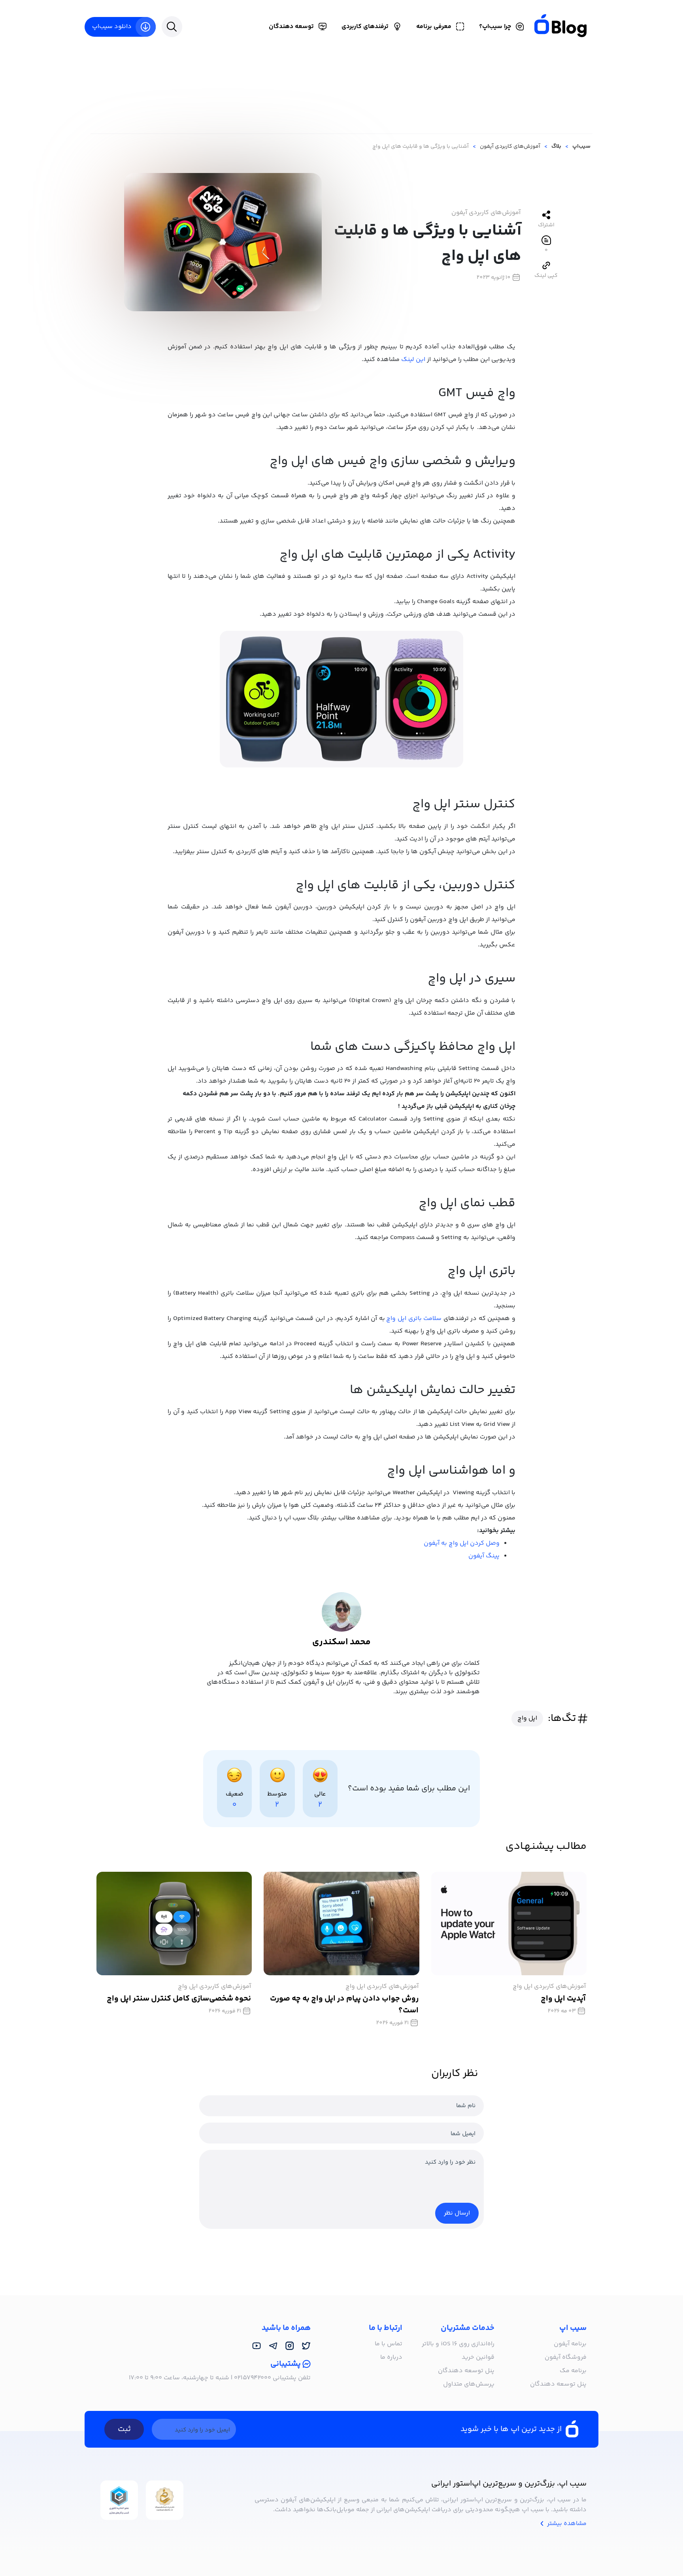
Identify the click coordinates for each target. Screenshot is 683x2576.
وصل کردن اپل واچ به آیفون (462, 1543)
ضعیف (235, 1794)
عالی (320, 1794)
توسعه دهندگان (291, 27)
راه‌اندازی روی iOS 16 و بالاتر (458, 2344)
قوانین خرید (478, 2357)
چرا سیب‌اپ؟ (495, 27)
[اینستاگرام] (290, 2346)
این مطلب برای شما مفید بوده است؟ (409, 1789)
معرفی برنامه (434, 27)
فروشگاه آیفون (566, 2357)
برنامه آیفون (570, 2344)
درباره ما (391, 2357)
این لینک (413, 360)
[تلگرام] (273, 2346)
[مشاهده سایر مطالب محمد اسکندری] (341, 1612)
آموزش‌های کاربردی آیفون (486, 213)
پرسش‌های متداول (469, 2384)
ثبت (124, 2429)
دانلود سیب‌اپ (112, 27)
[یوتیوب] (257, 2346)
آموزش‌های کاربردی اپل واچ (549, 1987)
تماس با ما (389, 2344)
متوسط (277, 1794)
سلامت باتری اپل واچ (414, 1319)
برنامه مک (573, 2371)
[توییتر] (306, 2346)
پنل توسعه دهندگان (558, 2384)
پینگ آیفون (484, 1556)
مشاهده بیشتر (566, 2524)
